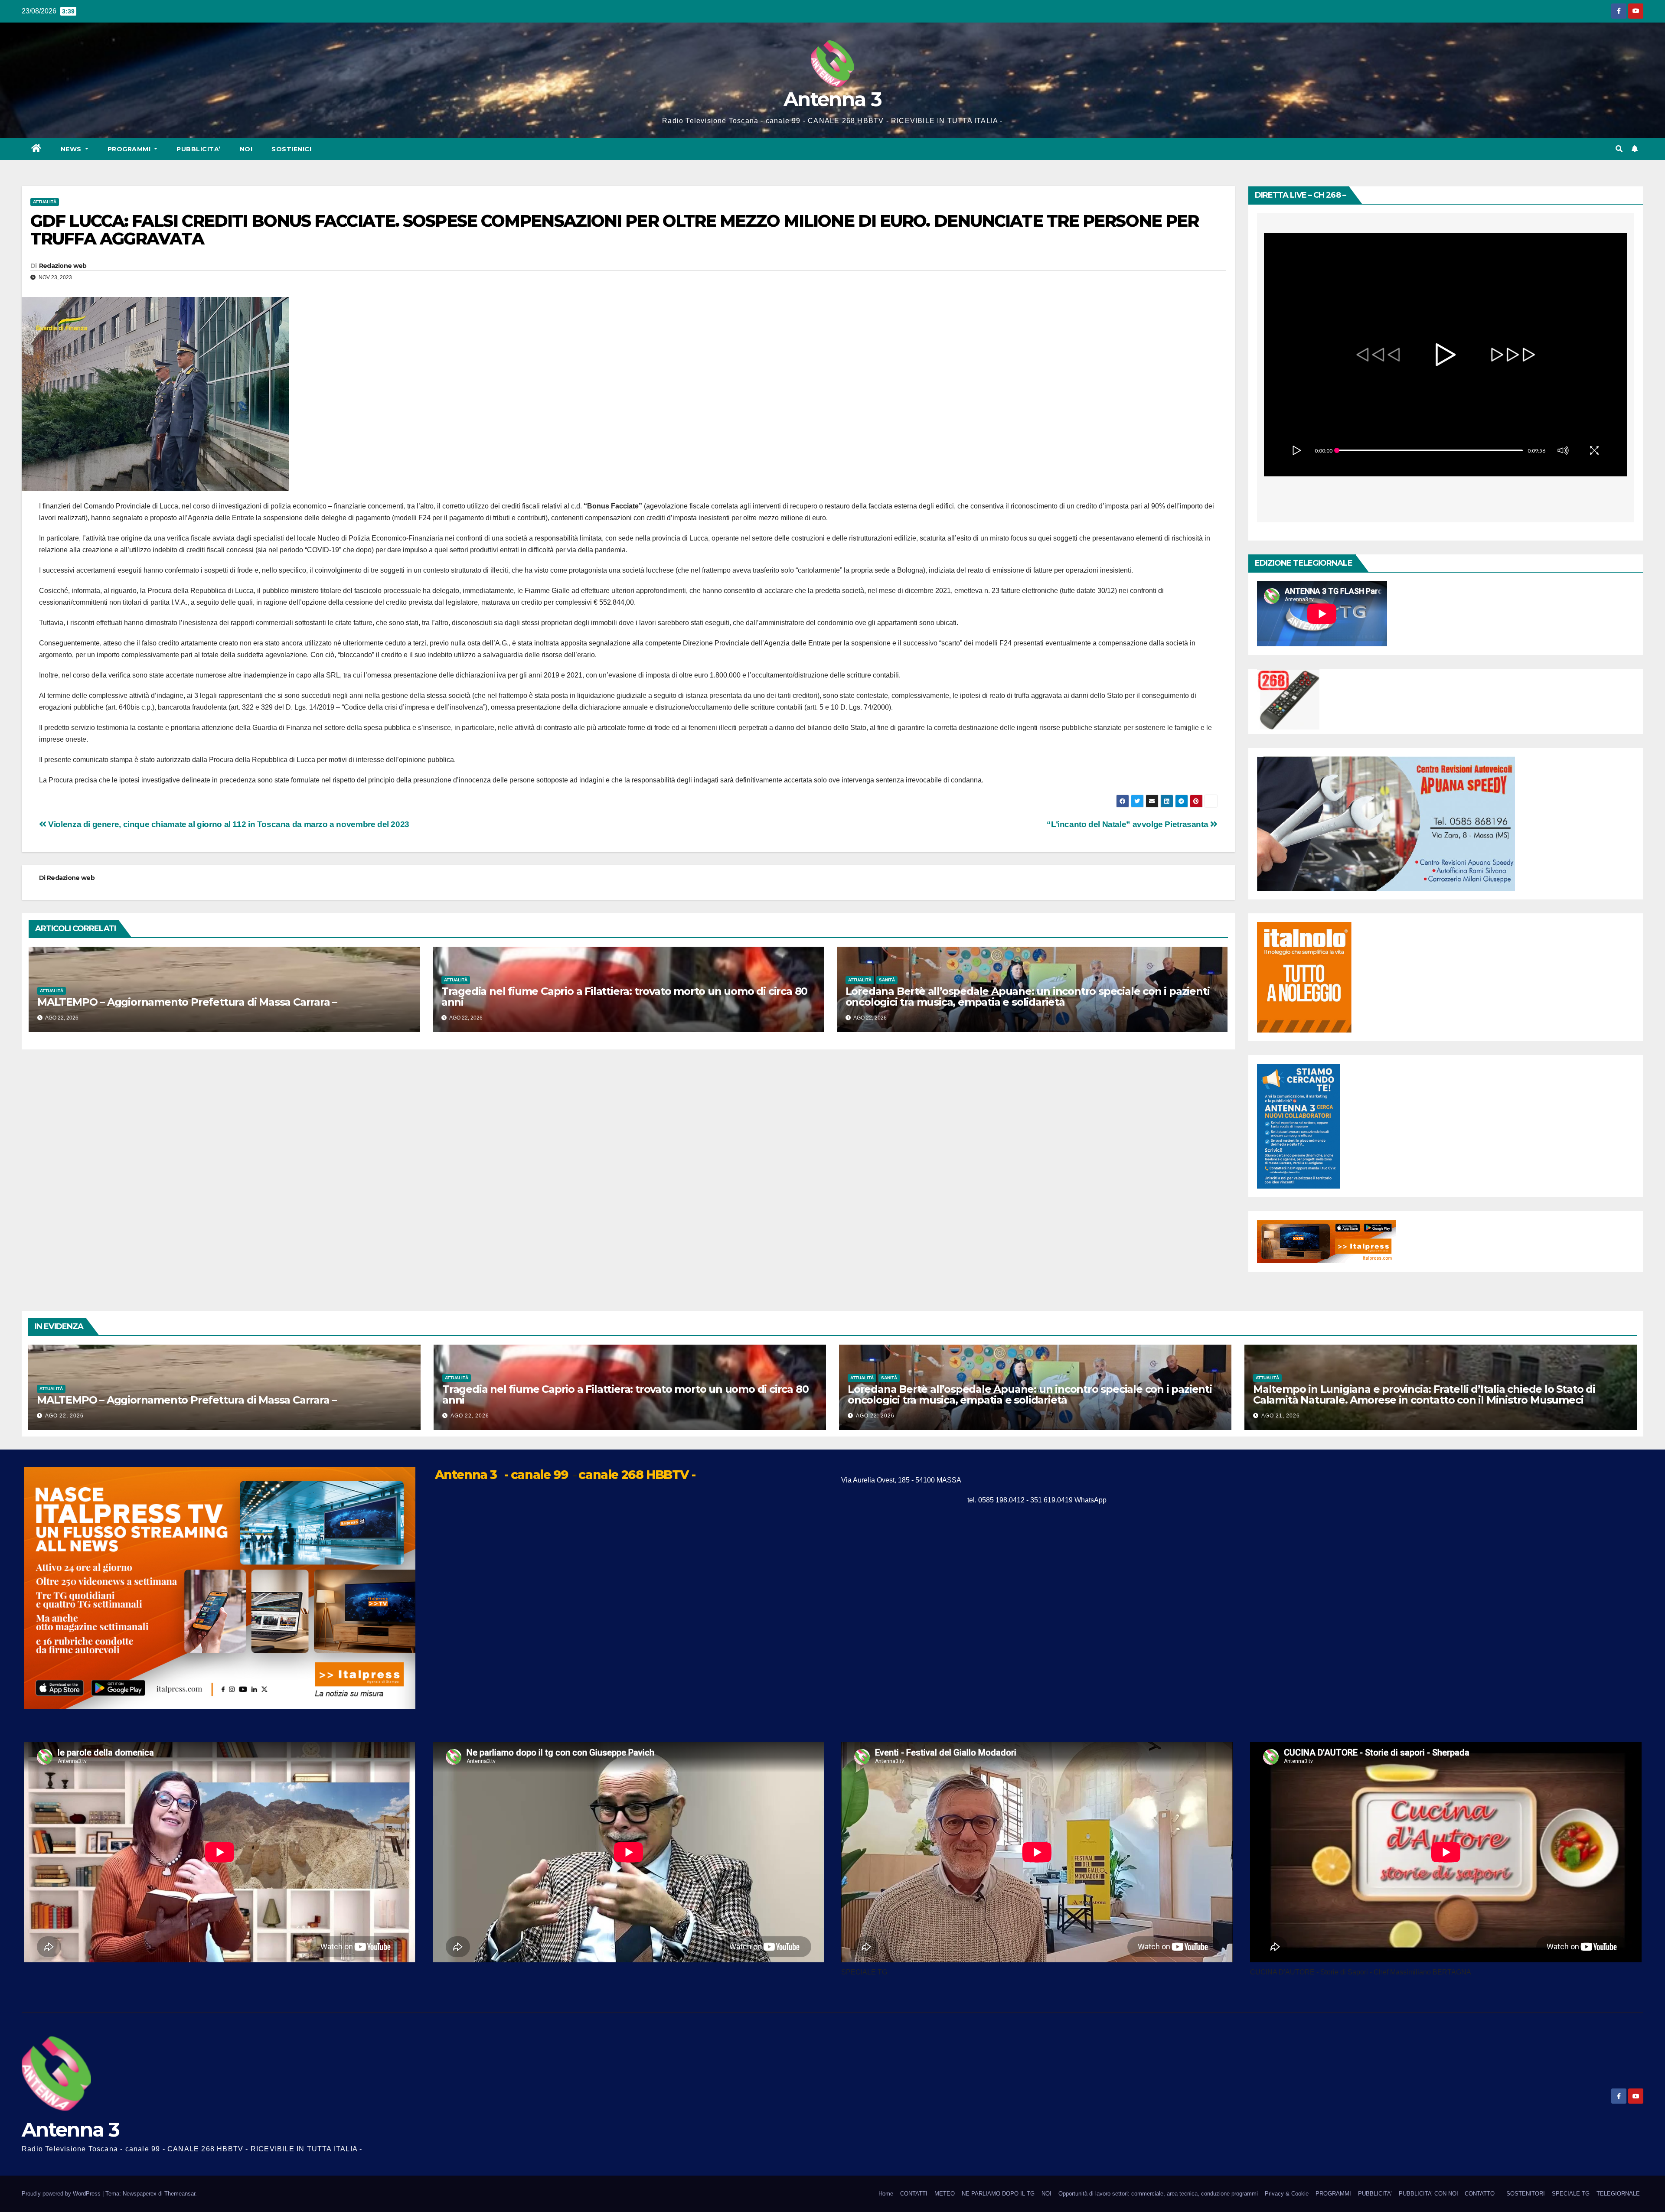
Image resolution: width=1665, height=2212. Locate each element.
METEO (945, 2194)
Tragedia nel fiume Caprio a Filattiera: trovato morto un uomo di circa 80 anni (624, 997)
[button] (1619, 149)
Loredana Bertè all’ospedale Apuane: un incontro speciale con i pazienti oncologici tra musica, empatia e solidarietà (1028, 997)
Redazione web (63, 266)
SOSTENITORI (1526, 2194)
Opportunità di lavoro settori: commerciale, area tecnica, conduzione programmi (1158, 2194)
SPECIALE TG (1571, 2194)
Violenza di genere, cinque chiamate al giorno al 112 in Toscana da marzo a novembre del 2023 (228, 824)
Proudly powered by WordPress (62, 2194)
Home (886, 2194)
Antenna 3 (832, 99)
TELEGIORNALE (1618, 2194)
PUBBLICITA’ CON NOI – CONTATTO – (1449, 2194)
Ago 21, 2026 (1281, 1416)
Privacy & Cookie (1287, 2194)
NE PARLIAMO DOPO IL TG (998, 2194)
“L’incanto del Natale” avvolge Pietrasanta (1128, 824)
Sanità (887, 980)
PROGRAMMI (1333, 2194)
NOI (246, 149)
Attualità (45, 202)
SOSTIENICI (291, 149)
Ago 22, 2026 (64, 1416)
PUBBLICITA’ (199, 149)
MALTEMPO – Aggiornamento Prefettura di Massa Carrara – (187, 1002)
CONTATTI (914, 2194)
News (72, 149)
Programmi (130, 149)
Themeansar (180, 2194)
